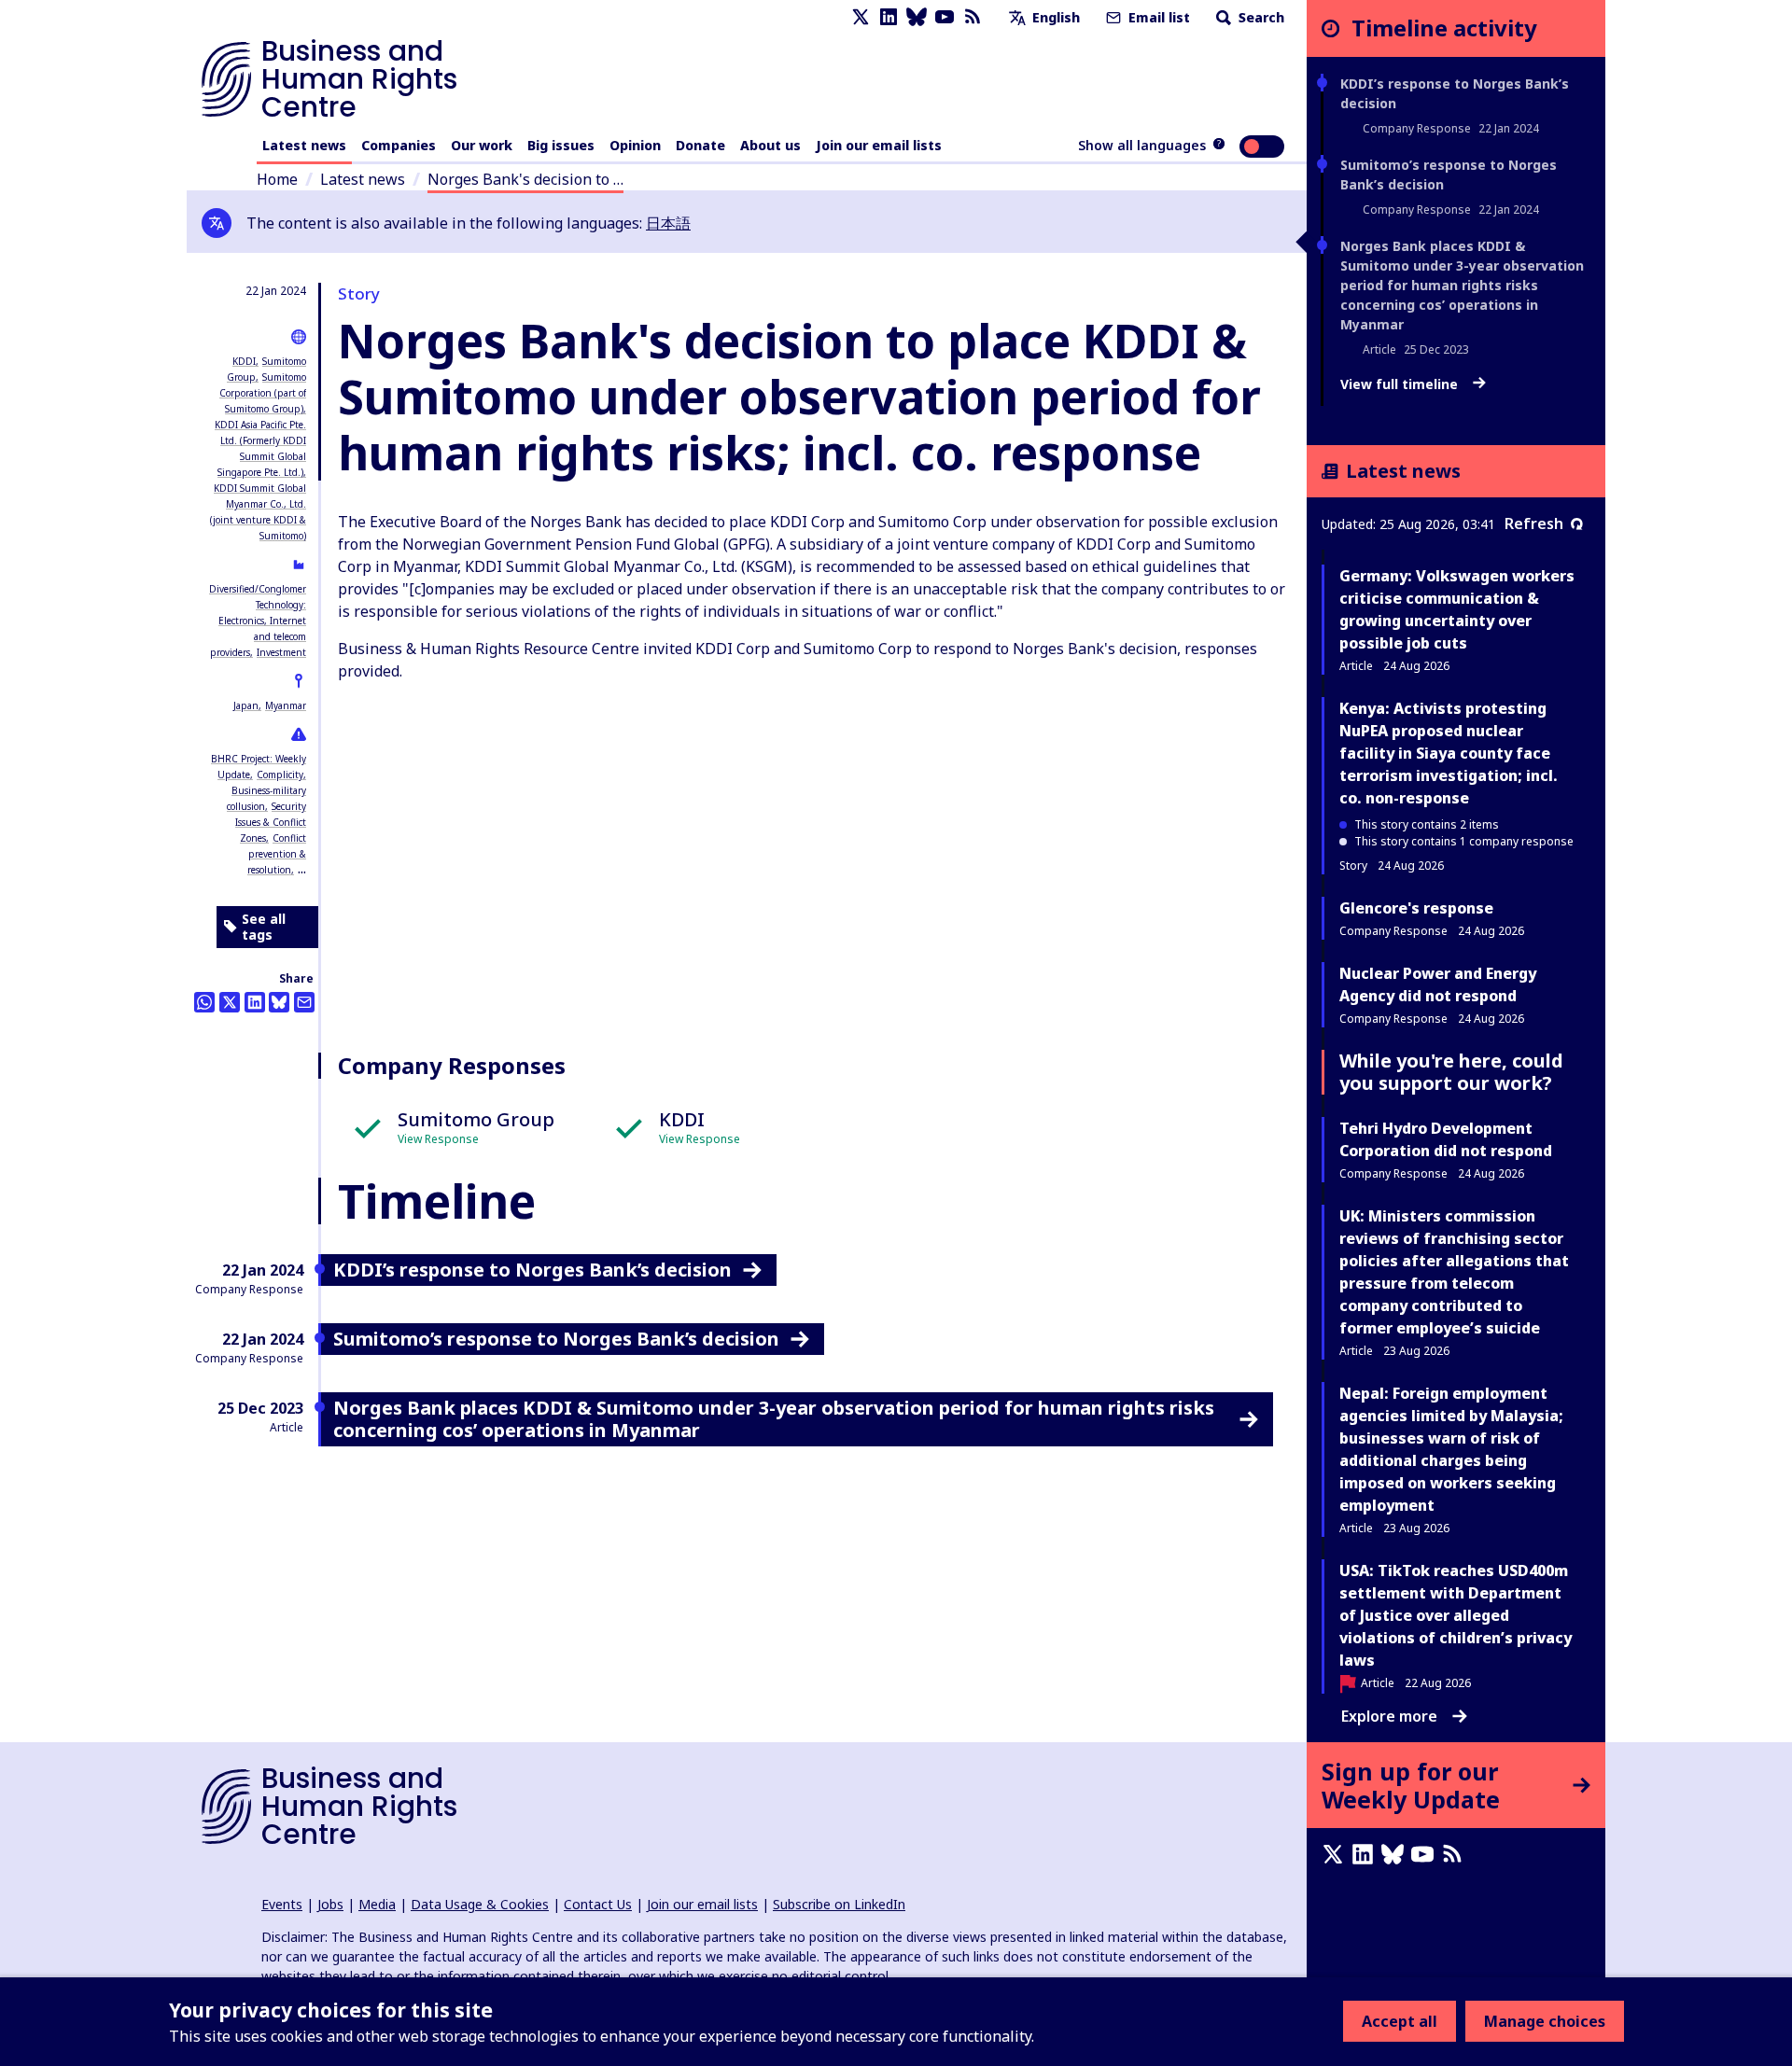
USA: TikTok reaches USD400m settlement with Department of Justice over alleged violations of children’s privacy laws (1456, 1615)
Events (282, 1904)
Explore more (1389, 1716)
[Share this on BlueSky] (279, 1002)
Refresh (1534, 523)
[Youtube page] (945, 17)
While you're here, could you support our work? (1451, 1072)
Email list (1157, 17)
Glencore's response (1416, 908)
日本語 (668, 223)
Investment (281, 652)
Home (277, 179)
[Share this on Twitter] (230, 1002)
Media (377, 1904)
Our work (482, 145)
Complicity (280, 775)
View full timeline (1401, 384)
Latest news (304, 145)
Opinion (635, 145)
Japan (246, 705)
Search (1260, 17)
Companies (399, 145)
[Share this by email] (304, 1002)
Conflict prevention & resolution (277, 854)
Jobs (330, 1904)
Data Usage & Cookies (480, 1904)
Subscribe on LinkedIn (839, 1904)
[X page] (861, 17)
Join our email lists (879, 145)
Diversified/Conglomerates (266, 589)
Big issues (561, 145)
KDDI (244, 361)
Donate (700, 145)
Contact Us (598, 1904)
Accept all (1400, 2021)
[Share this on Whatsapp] (204, 1002)
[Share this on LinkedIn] (255, 1002)
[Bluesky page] (917, 17)
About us (770, 145)
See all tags (264, 927)
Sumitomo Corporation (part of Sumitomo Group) (263, 393)
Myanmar (286, 705)
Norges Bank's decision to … (525, 179)
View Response (438, 1139)
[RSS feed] (973, 17)
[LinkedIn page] (889, 17)
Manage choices (1545, 2021)
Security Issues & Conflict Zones (271, 822)
